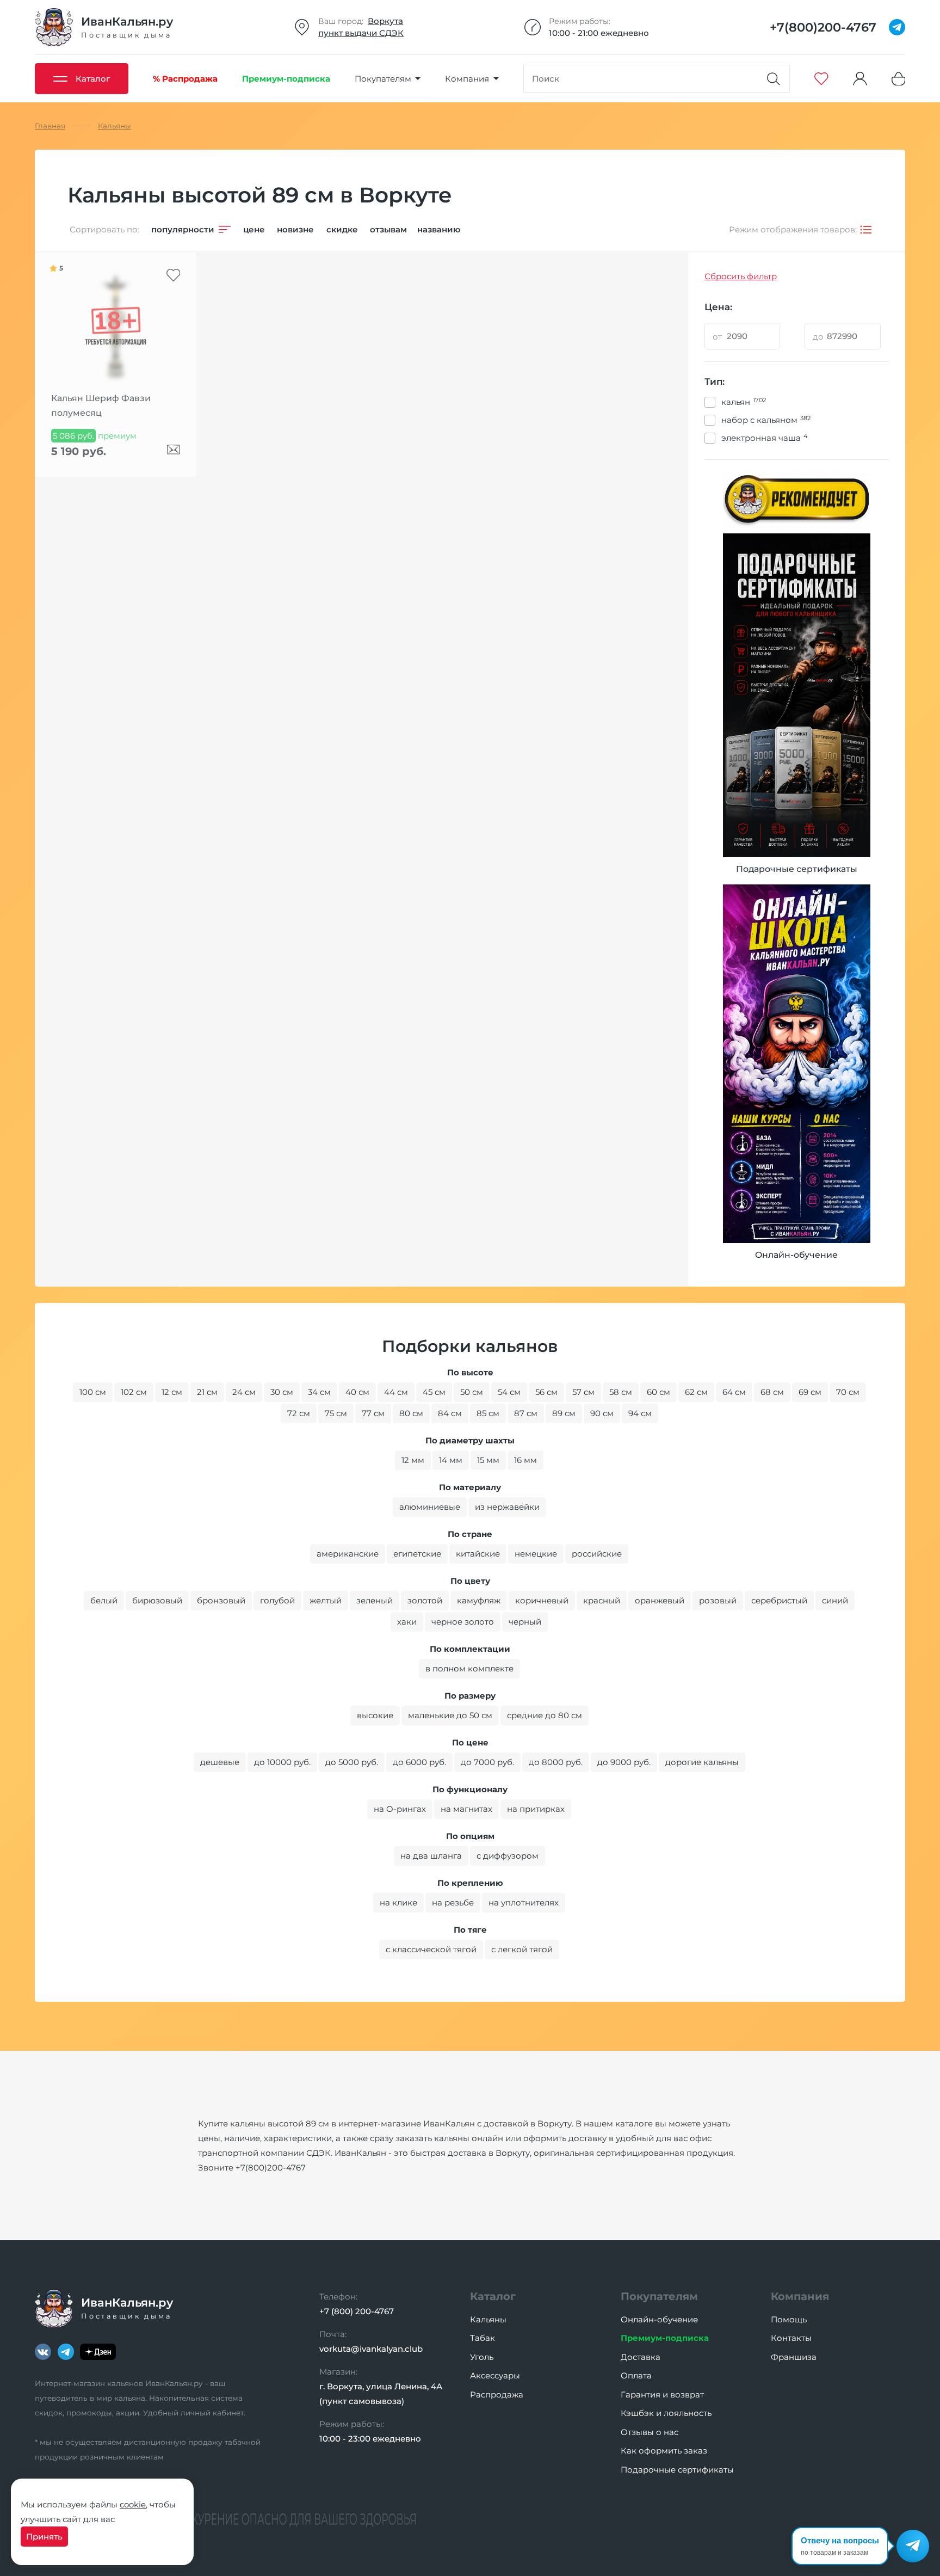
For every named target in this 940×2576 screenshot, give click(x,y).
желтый (326, 1600)
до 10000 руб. (282, 1762)
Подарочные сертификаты (677, 2470)
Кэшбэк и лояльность (666, 2413)
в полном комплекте (469, 1668)
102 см (134, 1392)
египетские (417, 1554)
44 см (396, 1392)
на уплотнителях (524, 1902)
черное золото (463, 1622)
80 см (411, 1413)
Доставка (641, 2357)
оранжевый (660, 1600)
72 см (299, 1413)
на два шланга (431, 1856)
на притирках (536, 1809)
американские (348, 1554)
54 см (509, 1392)
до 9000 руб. (624, 1762)
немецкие (536, 1554)
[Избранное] (821, 79)
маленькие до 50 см (450, 1715)
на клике (398, 1902)
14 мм (451, 1460)
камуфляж (479, 1600)
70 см (848, 1392)
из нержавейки (507, 1507)
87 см (526, 1413)
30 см (282, 1392)
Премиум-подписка (665, 2338)
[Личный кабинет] (860, 79)
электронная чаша (764, 438)
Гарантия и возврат (662, 2394)
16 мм (525, 1460)
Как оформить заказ (664, 2451)
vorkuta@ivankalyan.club (371, 2349)
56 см (546, 1392)
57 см (583, 1392)
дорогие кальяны (702, 1762)
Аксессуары (495, 2375)
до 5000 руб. (352, 1762)
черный (525, 1622)
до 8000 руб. (556, 1762)
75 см (336, 1413)
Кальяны (488, 2319)
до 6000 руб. (419, 1762)
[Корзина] (899, 79)
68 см (772, 1392)
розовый (718, 1600)
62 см (696, 1392)
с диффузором (508, 1856)
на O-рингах (400, 1809)
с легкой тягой (522, 1949)
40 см (357, 1392)
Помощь (789, 2319)
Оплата (636, 2375)
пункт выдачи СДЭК (361, 33)
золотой (425, 1600)
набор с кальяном (766, 420)
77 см (373, 1413)
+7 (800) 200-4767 (357, 2311)
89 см (564, 1413)
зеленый (375, 1600)
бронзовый (221, 1600)
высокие (375, 1715)
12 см (172, 1392)
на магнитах (466, 1809)
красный (602, 1600)
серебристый (779, 1600)
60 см (658, 1392)
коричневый (542, 1600)
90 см (602, 1413)
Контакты (791, 2338)
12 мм (413, 1460)
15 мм (488, 1460)
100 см (93, 1392)
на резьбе (453, 1902)
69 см (810, 1392)
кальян (744, 402)
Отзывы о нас (650, 2432)
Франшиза (794, 2357)
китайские (478, 1554)
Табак (483, 2338)
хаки (407, 1622)
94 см (640, 1413)
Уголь (482, 2357)
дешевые (220, 1762)
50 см (472, 1392)
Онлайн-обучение (659, 2319)
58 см (621, 1392)
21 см (207, 1392)
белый (104, 1600)
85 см (488, 1413)
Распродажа (497, 2394)
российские (597, 1554)
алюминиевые (430, 1507)
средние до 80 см (545, 1715)
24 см (244, 1392)
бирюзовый (157, 1600)
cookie (133, 2504)
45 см (434, 1392)
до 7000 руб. (487, 1762)
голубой (277, 1600)
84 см (450, 1413)
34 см (319, 1392)
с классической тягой (431, 1949)
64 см (734, 1392)
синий (835, 1600)
